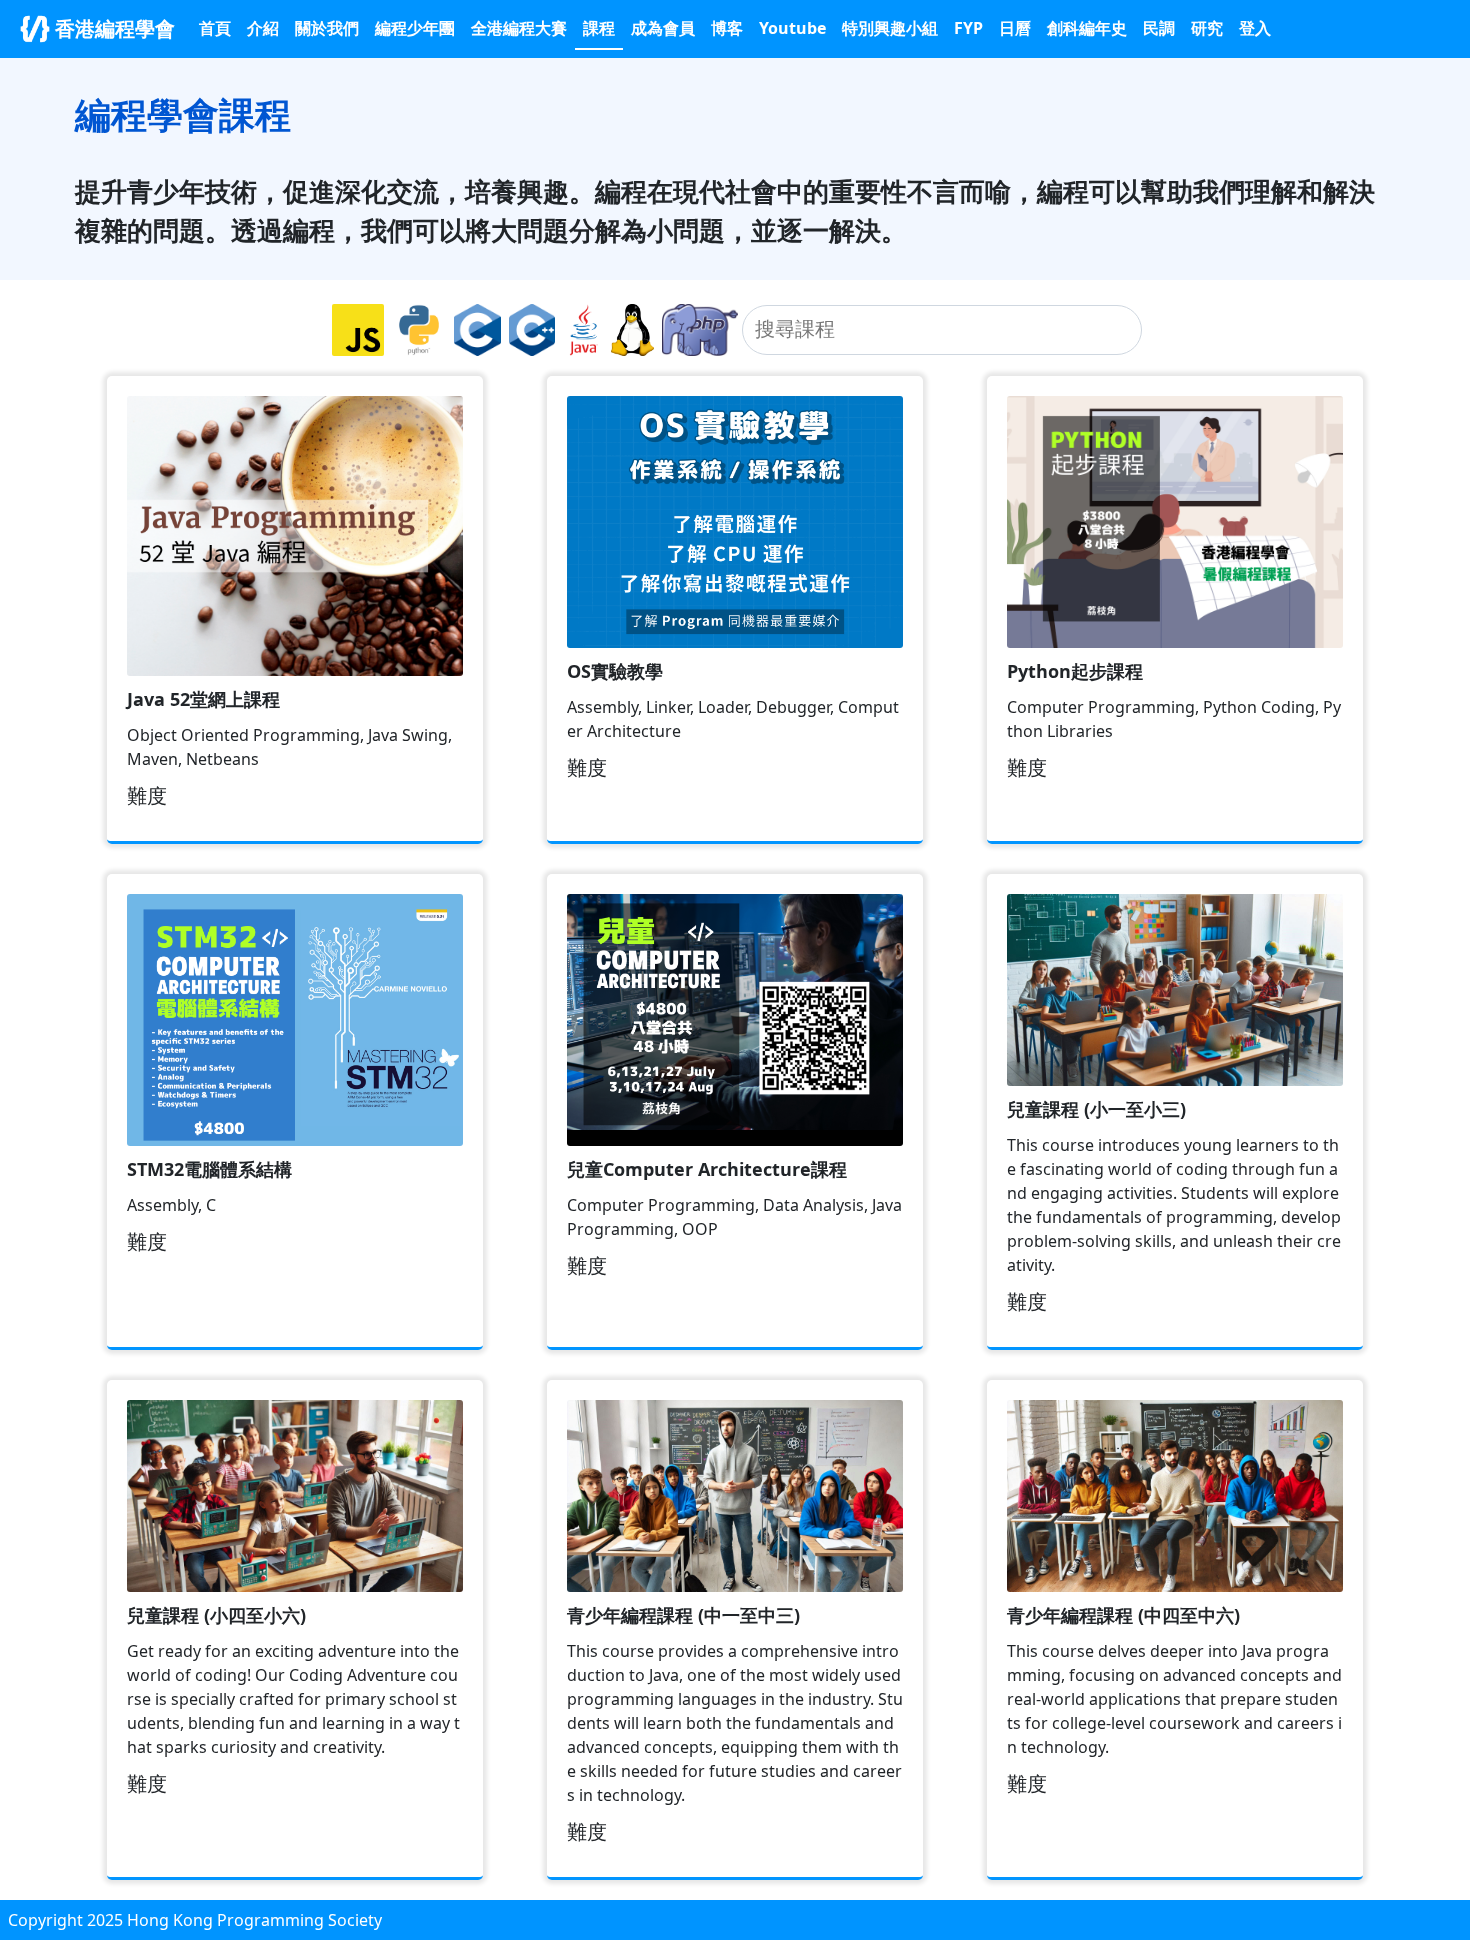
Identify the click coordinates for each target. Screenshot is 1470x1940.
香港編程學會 (112, 28)
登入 (1255, 28)
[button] (890, 28)
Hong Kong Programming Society (254, 1920)
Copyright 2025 (67, 1920)
